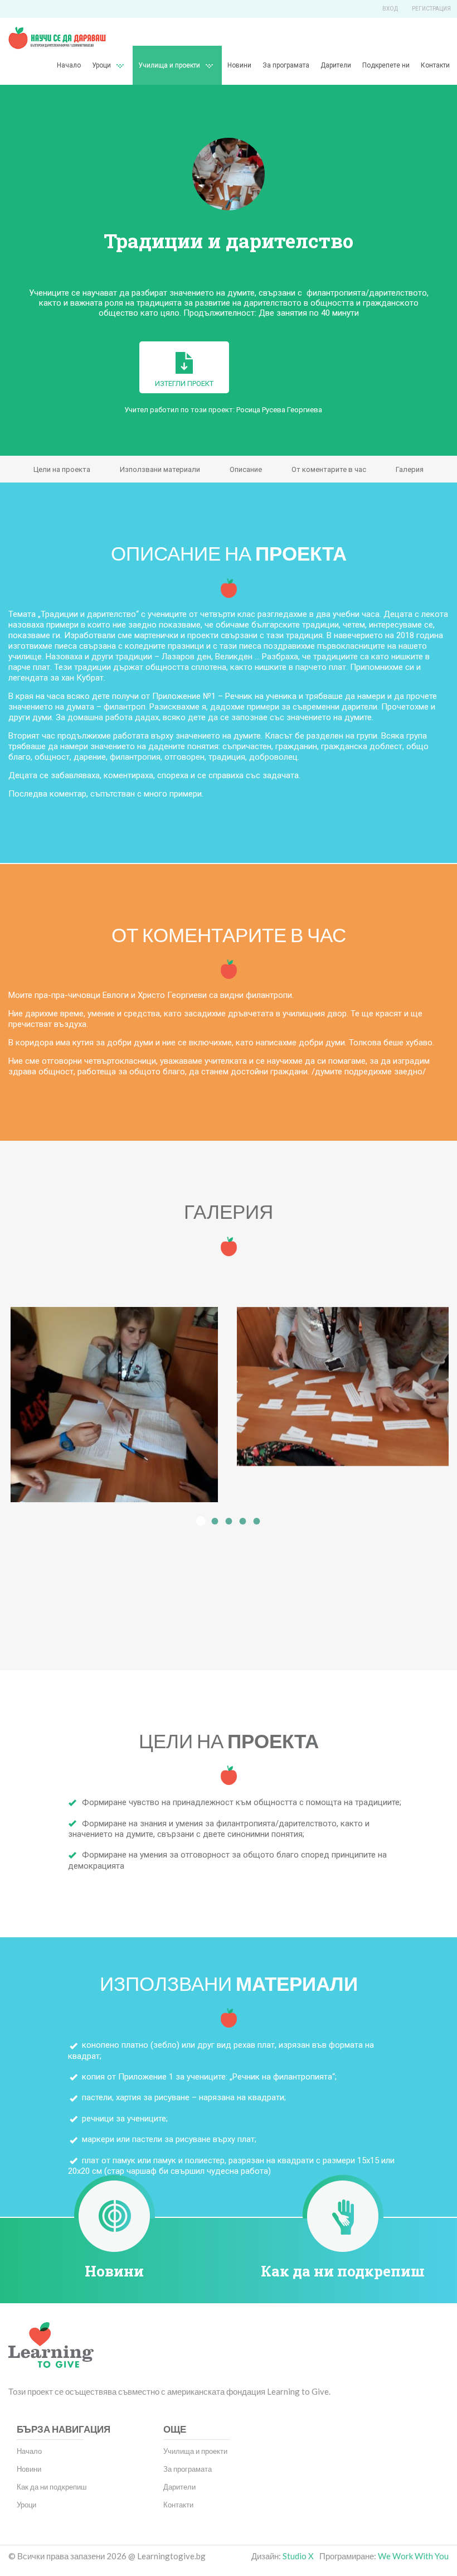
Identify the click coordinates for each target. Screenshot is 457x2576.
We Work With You (413, 2556)
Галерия (410, 469)
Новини (239, 65)
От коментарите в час (329, 469)
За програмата (286, 65)
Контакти (435, 65)
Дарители (336, 65)
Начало (69, 65)
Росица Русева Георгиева (279, 410)
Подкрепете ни (386, 65)
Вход (390, 9)
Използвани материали (160, 469)
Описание (246, 469)
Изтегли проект (184, 383)
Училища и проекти (169, 65)
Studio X (298, 2556)
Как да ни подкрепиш (343, 2271)
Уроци (26, 2505)
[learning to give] (51, 2353)
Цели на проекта (62, 469)
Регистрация (431, 9)
